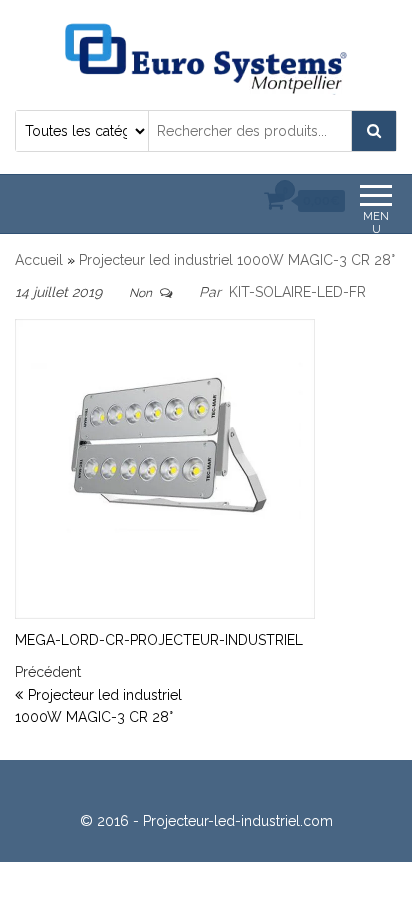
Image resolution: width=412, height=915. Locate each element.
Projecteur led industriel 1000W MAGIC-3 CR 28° (237, 260)
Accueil (39, 260)
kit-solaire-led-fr (297, 292)
